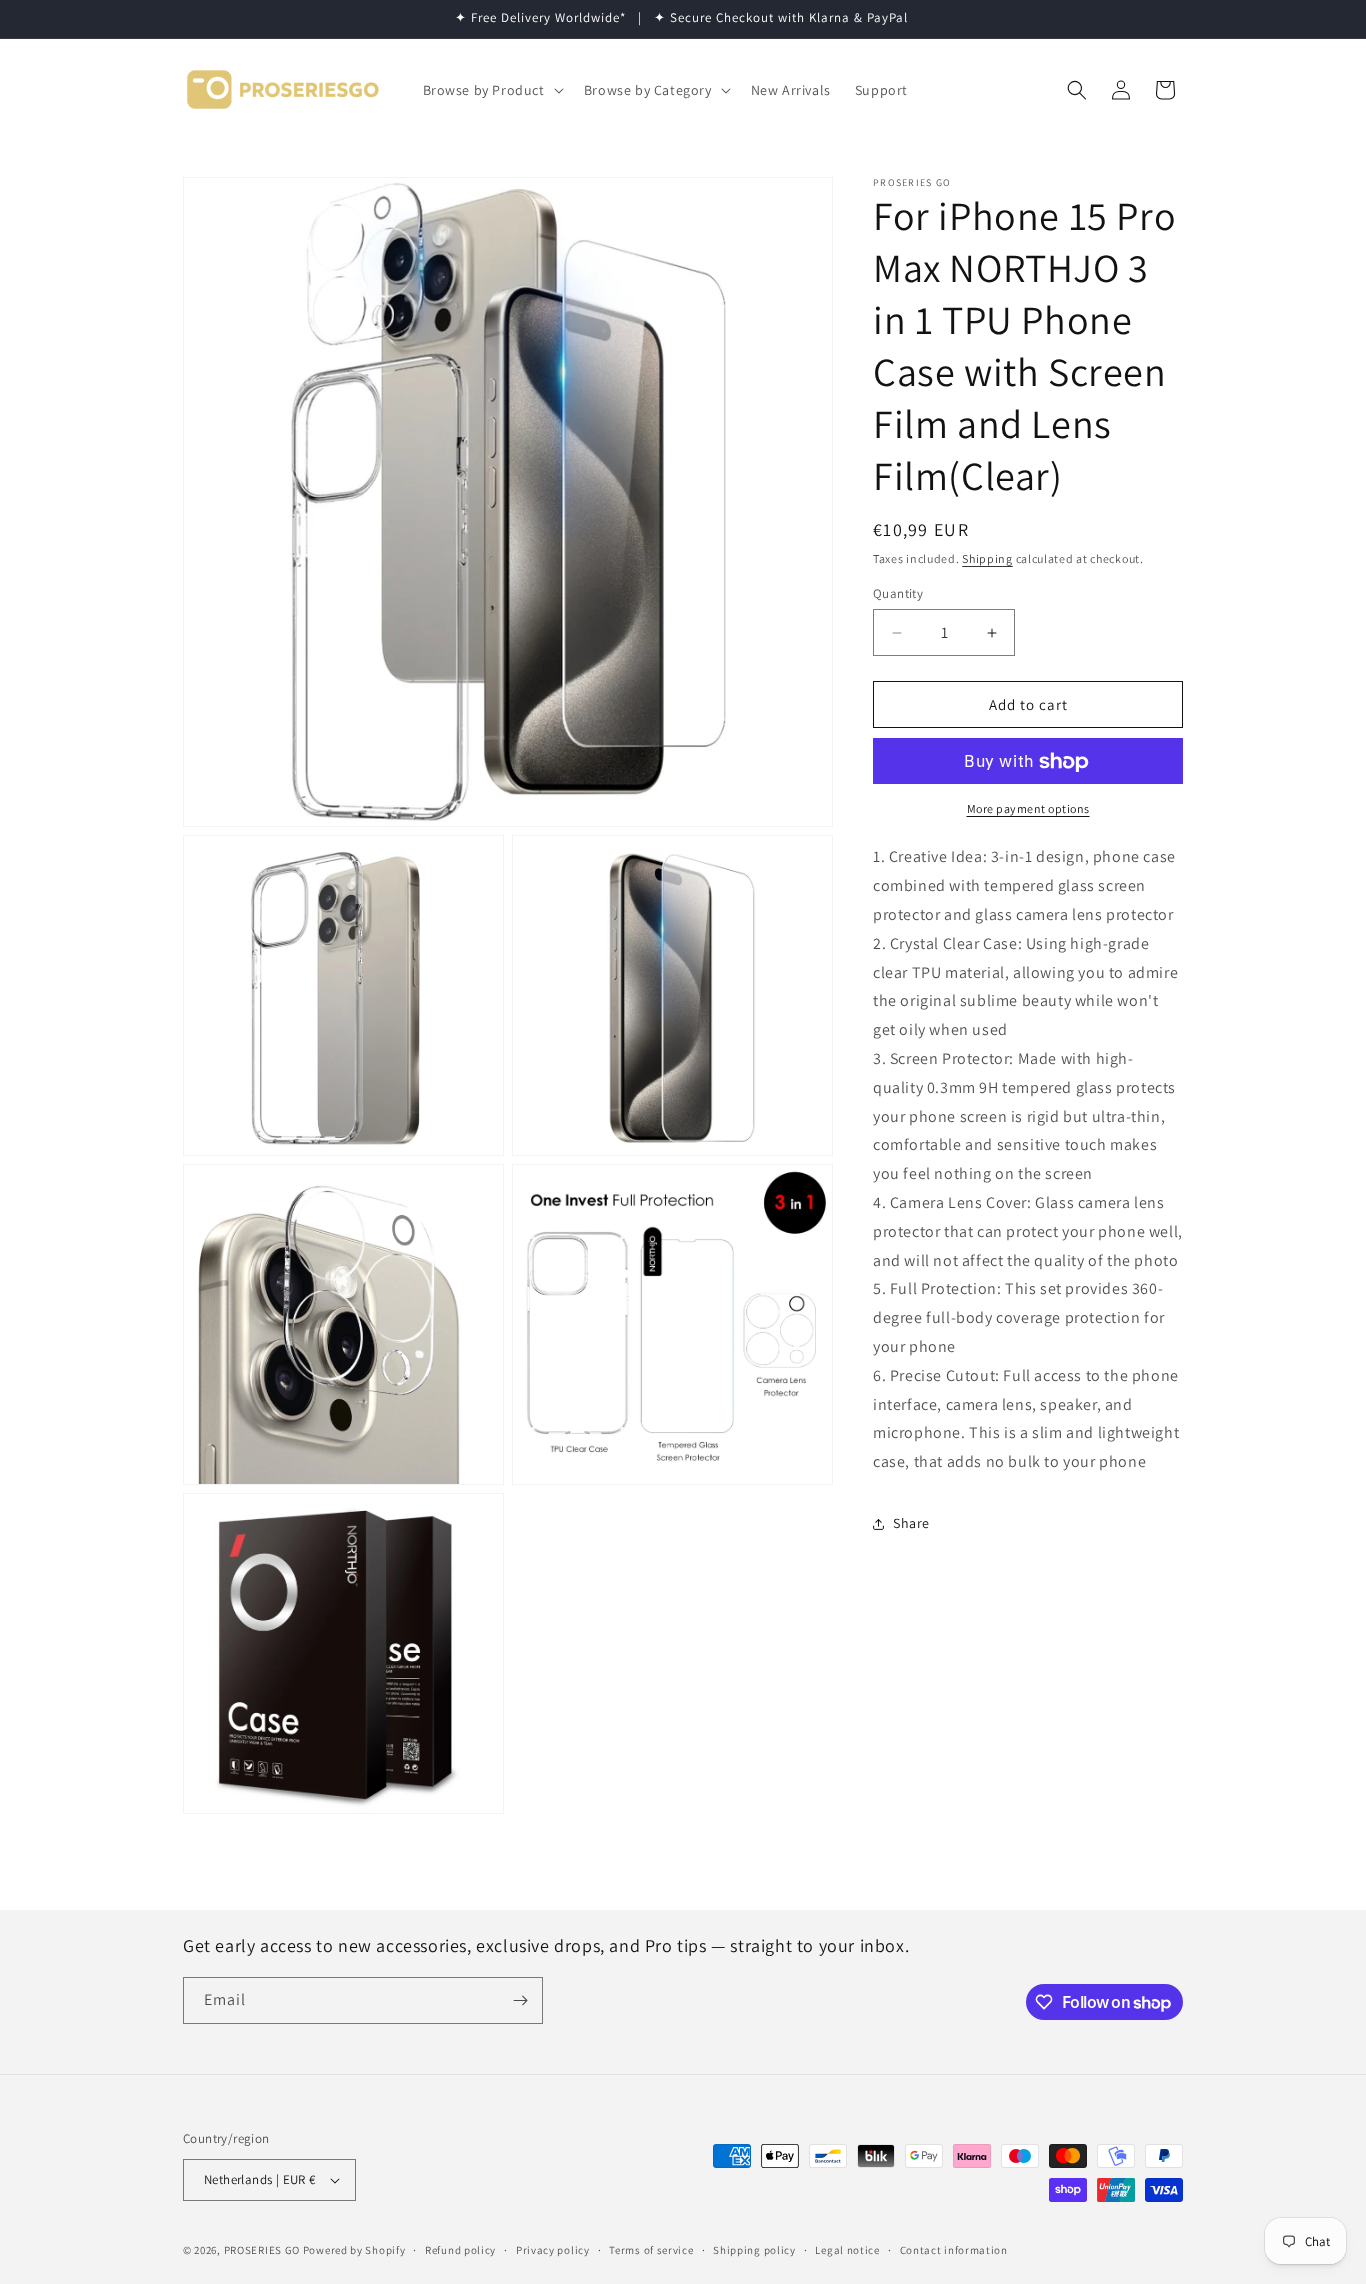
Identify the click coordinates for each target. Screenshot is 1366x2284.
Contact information (954, 2250)
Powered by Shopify (354, 2250)
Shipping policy (754, 2250)
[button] (491, 90)
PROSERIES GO (262, 2250)
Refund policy (460, 2250)
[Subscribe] (520, 2000)
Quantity (898, 593)
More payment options (1028, 809)
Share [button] (911, 1524)
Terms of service (651, 2250)
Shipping (987, 558)
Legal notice (847, 2250)
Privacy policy (553, 2250)
